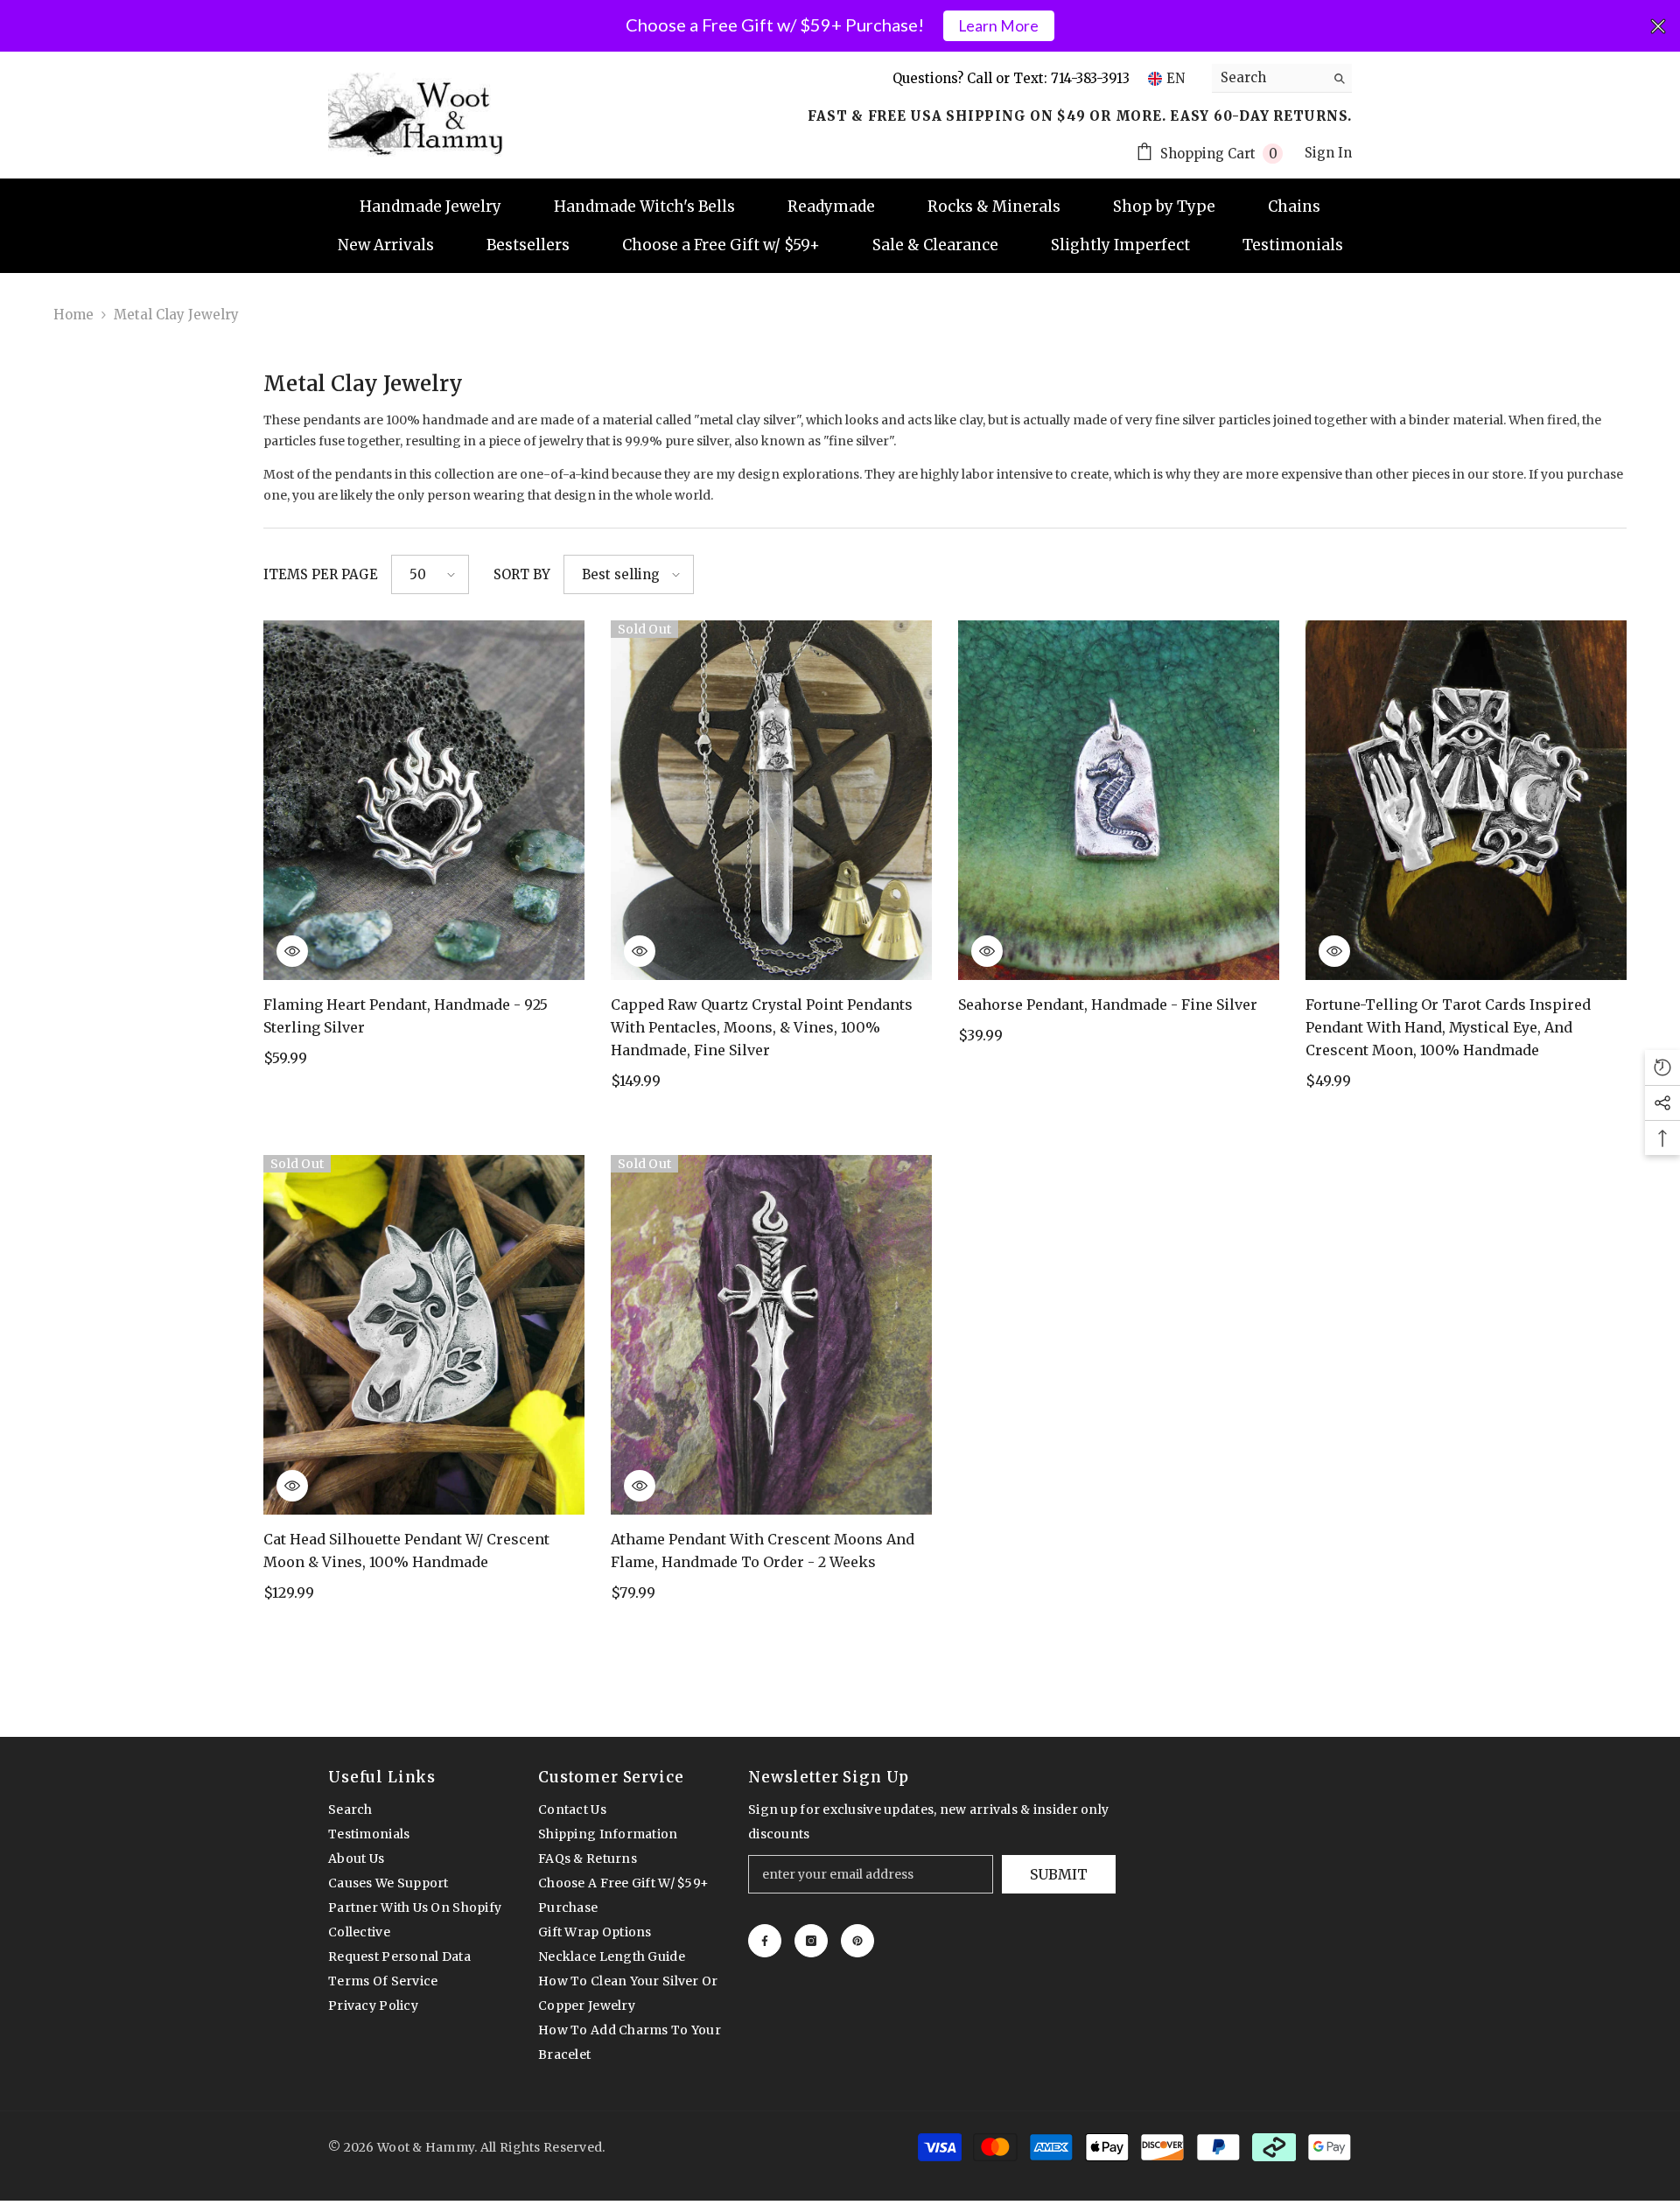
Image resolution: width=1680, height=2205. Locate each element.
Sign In (1328, 153)
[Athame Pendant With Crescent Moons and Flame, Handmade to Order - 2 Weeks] (771, 1335)
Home (73, 315)
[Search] (1282, 78)
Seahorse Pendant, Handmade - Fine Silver (1108, 1004)
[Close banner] (1658, 26)
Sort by (522, 574)
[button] (430, 574)
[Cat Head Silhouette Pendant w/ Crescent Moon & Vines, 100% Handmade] (424, 1335)
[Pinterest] (857, 1941)
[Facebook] (765, 1941)
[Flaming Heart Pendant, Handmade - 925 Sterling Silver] (424, 800)
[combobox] (1268, 78)
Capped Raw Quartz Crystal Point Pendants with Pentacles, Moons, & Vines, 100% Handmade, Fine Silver (762, 1027)
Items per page (321, 574)
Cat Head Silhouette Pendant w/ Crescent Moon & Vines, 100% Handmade (406, 1550)
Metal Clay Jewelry (176, 315)
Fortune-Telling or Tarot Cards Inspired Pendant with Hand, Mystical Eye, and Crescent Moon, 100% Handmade (1448, 1027)
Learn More (998, 26)
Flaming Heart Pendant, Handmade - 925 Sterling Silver (406, 1016)
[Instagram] (811, 1941)
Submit (1059, 1874)
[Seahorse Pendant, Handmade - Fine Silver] (1119, 800)
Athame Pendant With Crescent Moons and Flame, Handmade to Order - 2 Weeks (763, 1550)
